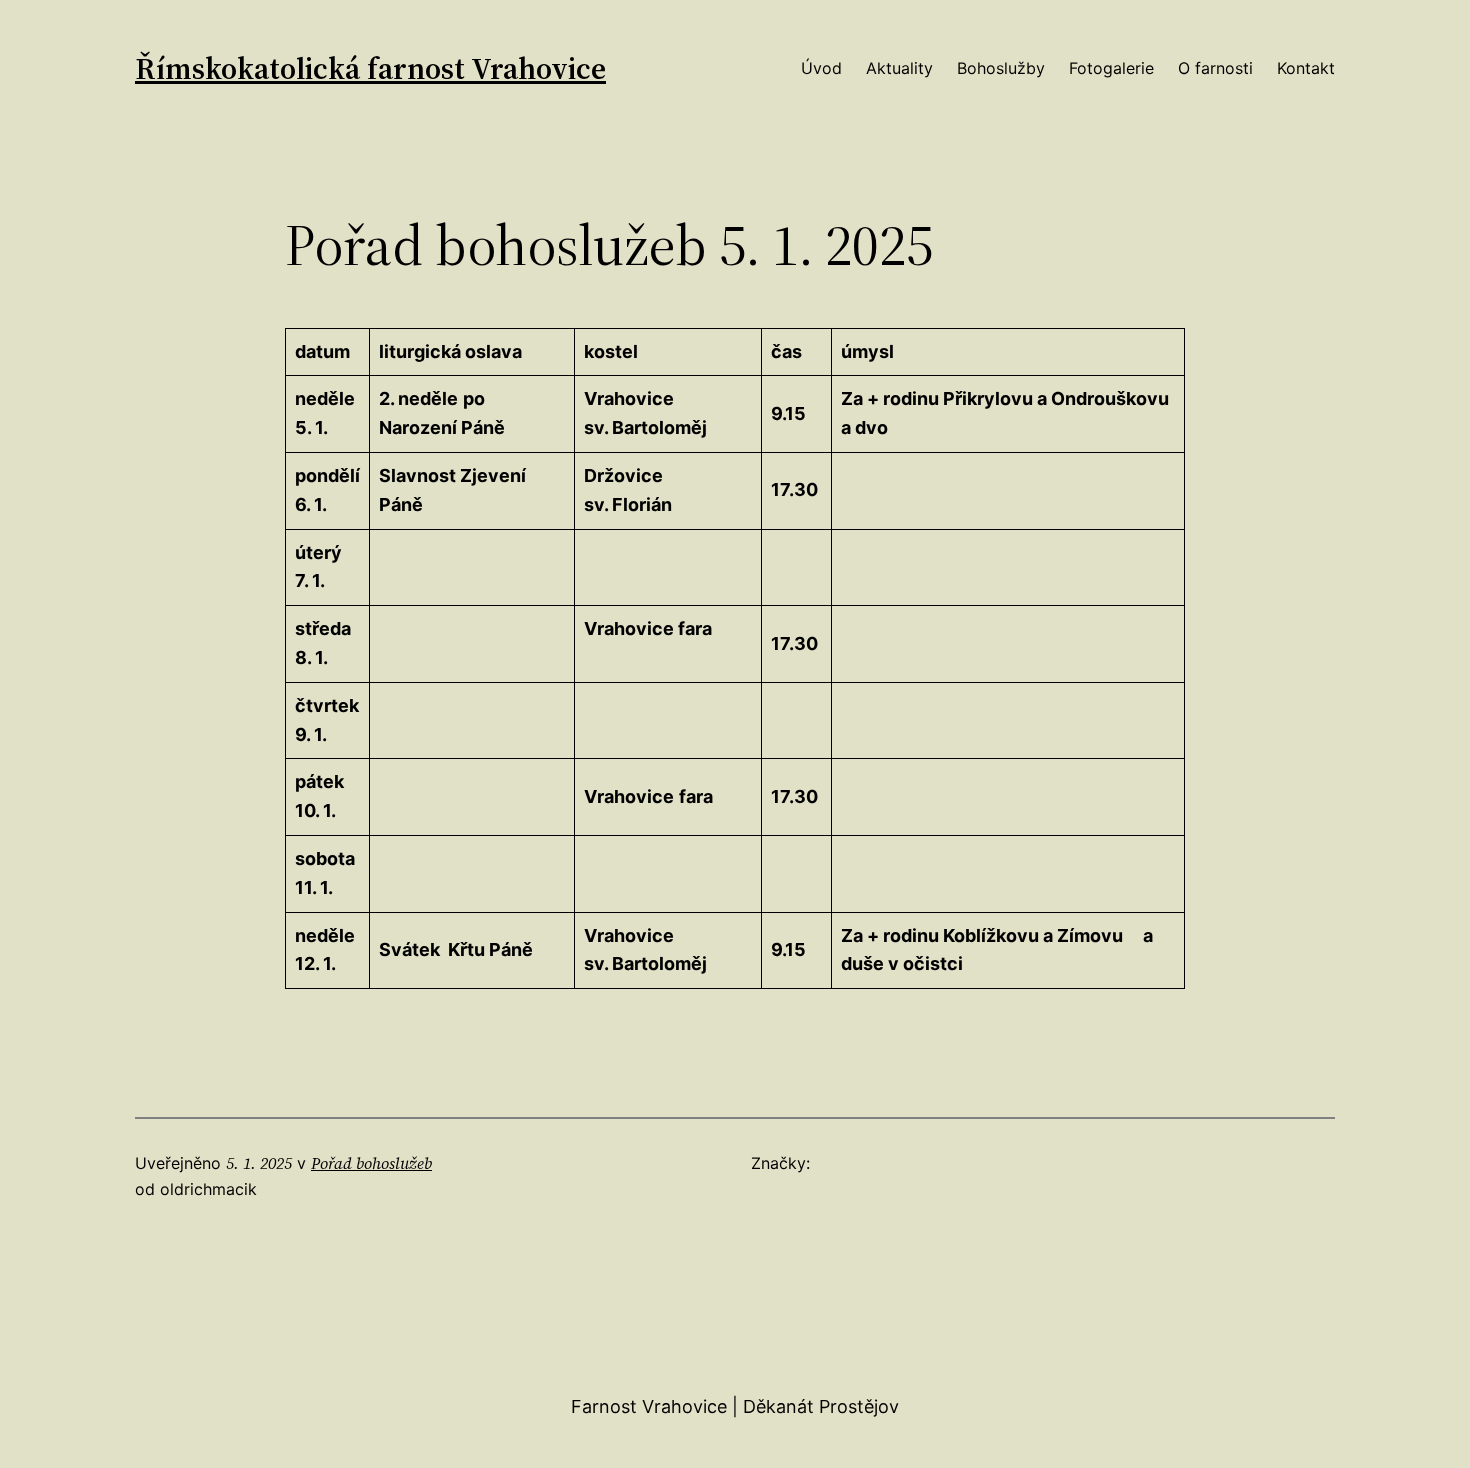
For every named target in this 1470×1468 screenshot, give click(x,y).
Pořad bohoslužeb (371, 1163)
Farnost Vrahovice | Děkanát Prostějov (735, 1406)
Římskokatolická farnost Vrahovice (370, 68)
